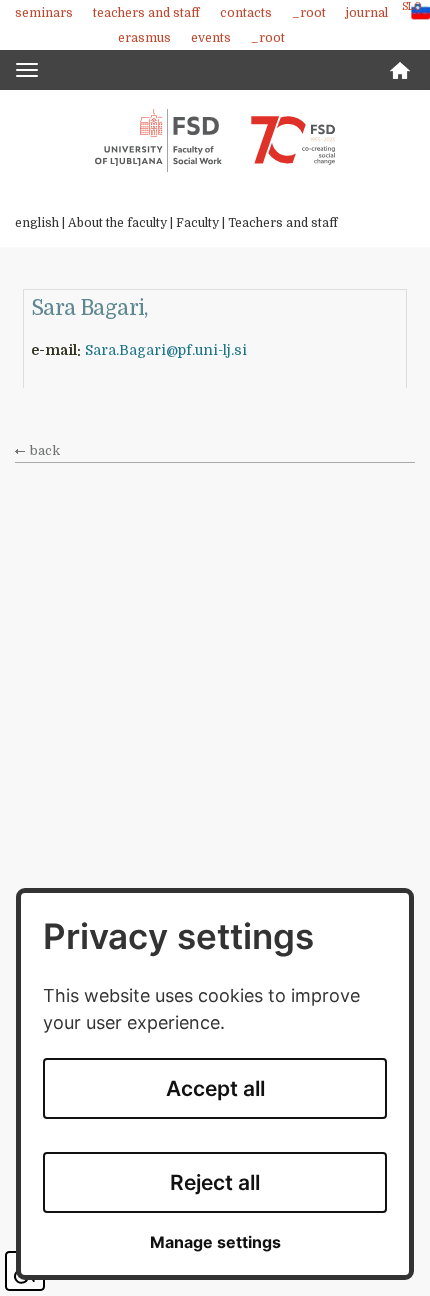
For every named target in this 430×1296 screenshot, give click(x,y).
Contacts (246, 13)
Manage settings (215, 1242)
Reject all (215, 1182)
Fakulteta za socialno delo (215, 140)
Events (211, 38)
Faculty (197, 223)
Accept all (215, 1088)
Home (400, 70)
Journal (367, 13)
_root (309, 13)
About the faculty (117, 223)
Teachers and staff (146, 13)
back (45, 451)
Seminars (44, 13)
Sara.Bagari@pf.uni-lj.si (166, 350)
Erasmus (144, 38)
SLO (411, 6)
